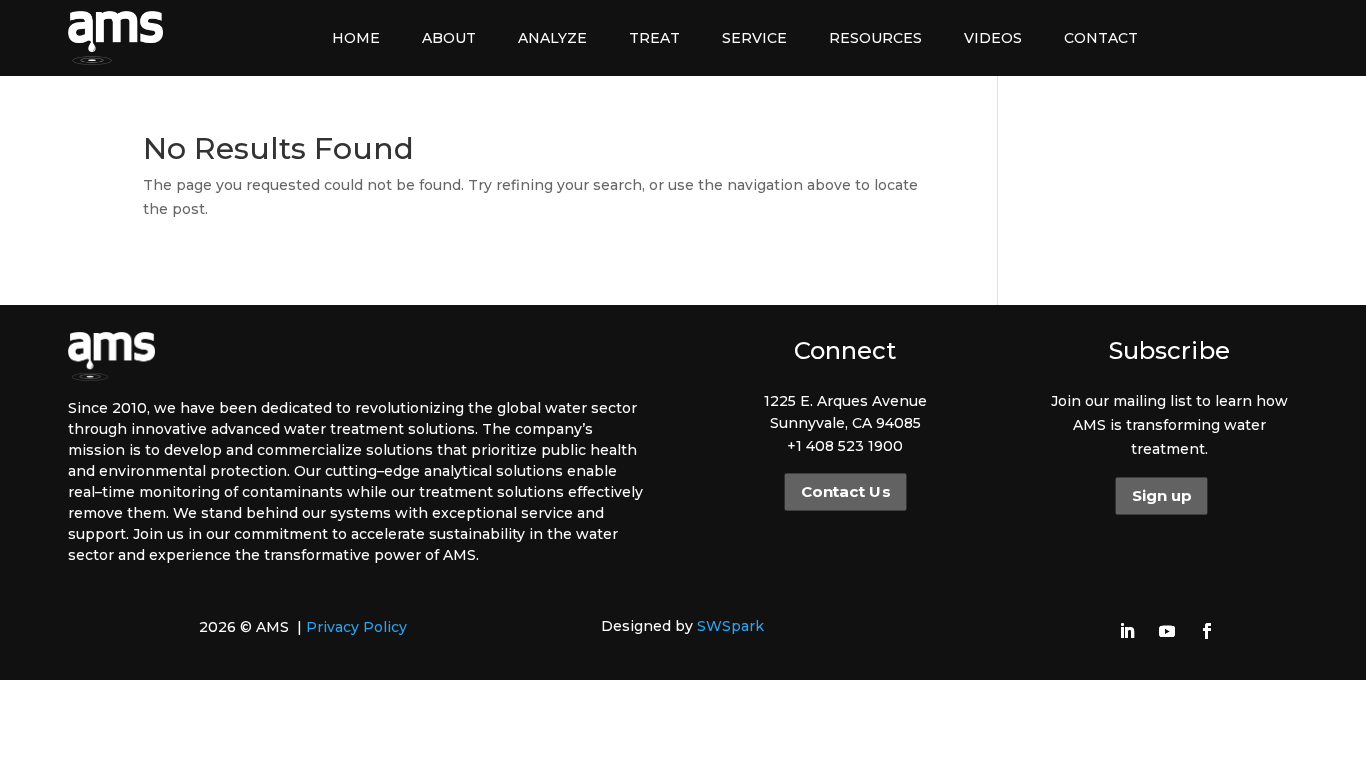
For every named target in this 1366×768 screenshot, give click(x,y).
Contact (1101, 38)
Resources (875, 38)
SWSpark (730, 626)
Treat (654, 38)
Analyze (552, 38)
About (449, 38)
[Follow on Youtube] (1167, 631)
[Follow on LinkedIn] (1127, 631)
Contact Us (844, 492)
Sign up (1161, 496)
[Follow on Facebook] (1207, 631)
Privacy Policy (356, 627)
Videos (993, 38)
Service (754, 38)
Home (356, 38)
